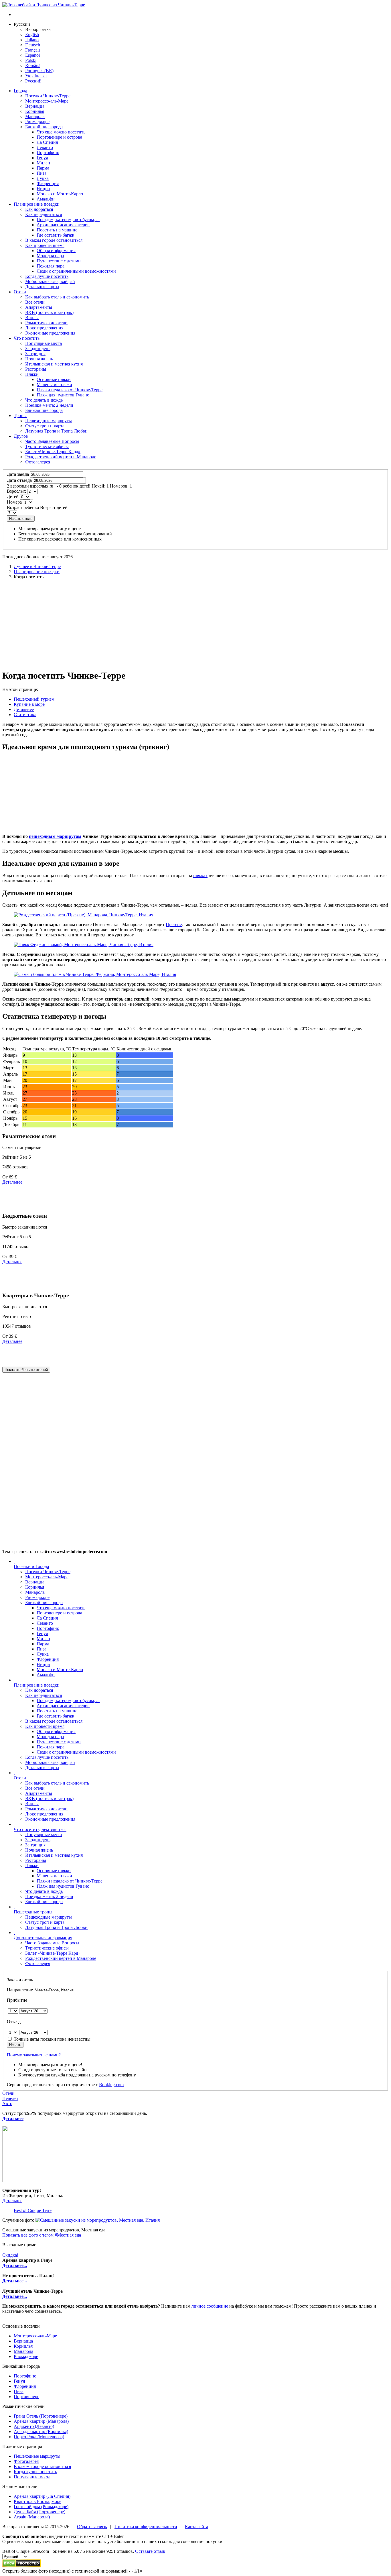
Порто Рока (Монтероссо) (39, 2437)
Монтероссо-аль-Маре (47, 1577)
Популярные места (44, 1835)
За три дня (35, 1845)
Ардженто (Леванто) (34, 2426)
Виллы (32, 1804)
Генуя (19, 2381)
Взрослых (16, 491)
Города (20, 91)
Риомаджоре (37, 1597)
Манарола (35, 1592)
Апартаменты (39, 1793)
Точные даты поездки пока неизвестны (52, 2039)
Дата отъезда (19, 480)
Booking (111, 2085)
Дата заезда (18, 474)
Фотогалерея (38, 1963)
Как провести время (45, 1726)
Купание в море (29, 704)
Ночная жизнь (39, 1850)
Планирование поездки (37, 204)
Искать (15, 2045)
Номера (14, 502)
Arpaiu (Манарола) (32, 2517)
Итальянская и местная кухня (54, 1855)
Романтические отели (46, 1809)
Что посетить (27, 338)
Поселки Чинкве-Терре (48, 1572)
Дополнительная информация (43, 1938)
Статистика (25, 715)
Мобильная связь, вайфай (50, 1762)
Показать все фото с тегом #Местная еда (42, 2235)
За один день (38, 1840)
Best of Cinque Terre (33, 2210)
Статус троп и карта (45, 1922)
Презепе (174, 925)
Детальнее (24, 709)
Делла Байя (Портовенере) (40, 2512)
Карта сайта (197, 2527)
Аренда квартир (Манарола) (41, 2421)
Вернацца (35, 1582)
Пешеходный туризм (34, 699)
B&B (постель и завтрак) (49, 1798)
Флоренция (25, 2386)
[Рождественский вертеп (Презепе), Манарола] (83, 915)
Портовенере (26, 2397)
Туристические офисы (47, 1948)
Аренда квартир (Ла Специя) (42, 2496)
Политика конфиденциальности (146, 2527)
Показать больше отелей (26, 1370)
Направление (20, 1990)
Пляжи (32, 1865)
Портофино (25, 2376)
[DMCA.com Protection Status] (22, 2566)
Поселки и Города (31, 1566)
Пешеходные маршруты (49, 1917)
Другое (21, 436)
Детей (13, 497)
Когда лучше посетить (47, 1757)
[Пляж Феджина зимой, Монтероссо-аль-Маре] (84, 945)
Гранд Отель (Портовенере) (41, 2416)
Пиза (19, 2391)
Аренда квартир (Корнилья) (41, 2431)
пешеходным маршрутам (55, 836)
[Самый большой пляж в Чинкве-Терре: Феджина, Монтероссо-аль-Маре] (95, 974)
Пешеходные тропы (33, 1912)
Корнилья (35, 1587)
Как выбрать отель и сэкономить (57, 1783)
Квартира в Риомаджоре (37, 2501)
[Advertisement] (195, 624)
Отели (20, 292)
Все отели (35, 1788)
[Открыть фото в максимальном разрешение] (98, 2220)
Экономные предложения (50, 1819)
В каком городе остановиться (54, 1721)
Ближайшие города (44, 1603)
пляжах (200, 876)
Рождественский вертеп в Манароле (61, 1958)
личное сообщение (210, 2306)
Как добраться (39, 1690)
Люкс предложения (44, 1814)
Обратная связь (92, 2527)
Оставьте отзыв (150, 2551)
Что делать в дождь (44, 1891)
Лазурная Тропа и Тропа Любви (56, 1927)
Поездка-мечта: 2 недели (49, 1896)
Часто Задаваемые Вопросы (52, 1943)
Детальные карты (42, 1768)
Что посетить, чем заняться (40, 1829)
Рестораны (36, 1860)
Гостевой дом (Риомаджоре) (41, 2507)
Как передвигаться (44, 1695)
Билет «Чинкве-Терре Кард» (53, 1953)
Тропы (20, 415)
